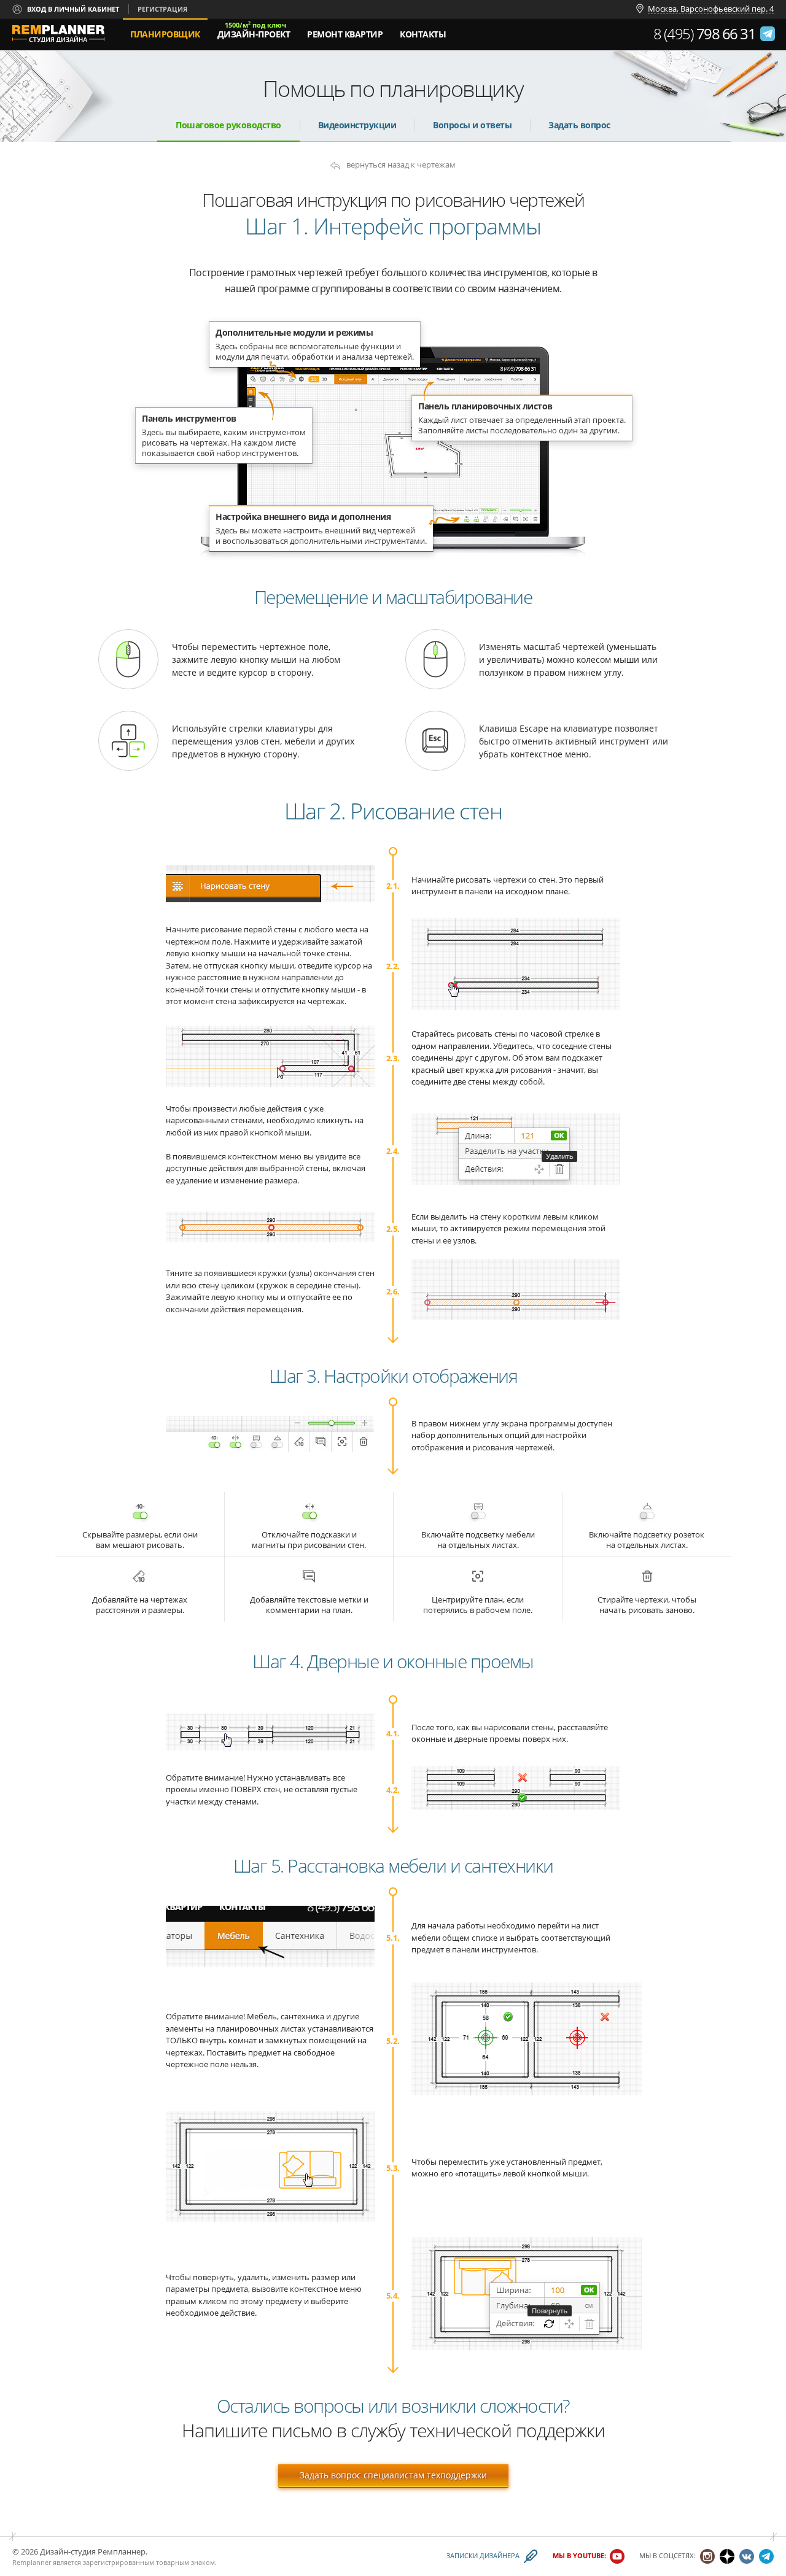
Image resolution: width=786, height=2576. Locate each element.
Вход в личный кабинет (73, 9)
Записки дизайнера (483, 2556)
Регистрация (162, 9)
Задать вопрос (579, 125)
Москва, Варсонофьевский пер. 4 (711, 9)
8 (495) (705, 34)
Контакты (423, 34)
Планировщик (165, 34)
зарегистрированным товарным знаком (149, 2562)
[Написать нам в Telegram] (768, 34)
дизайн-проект (254, 30)
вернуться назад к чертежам (401, 165)
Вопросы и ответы (472, 125)
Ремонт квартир (345, 34)
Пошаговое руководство (228, 125)
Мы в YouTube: (579, 2556)
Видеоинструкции (357, 125)
